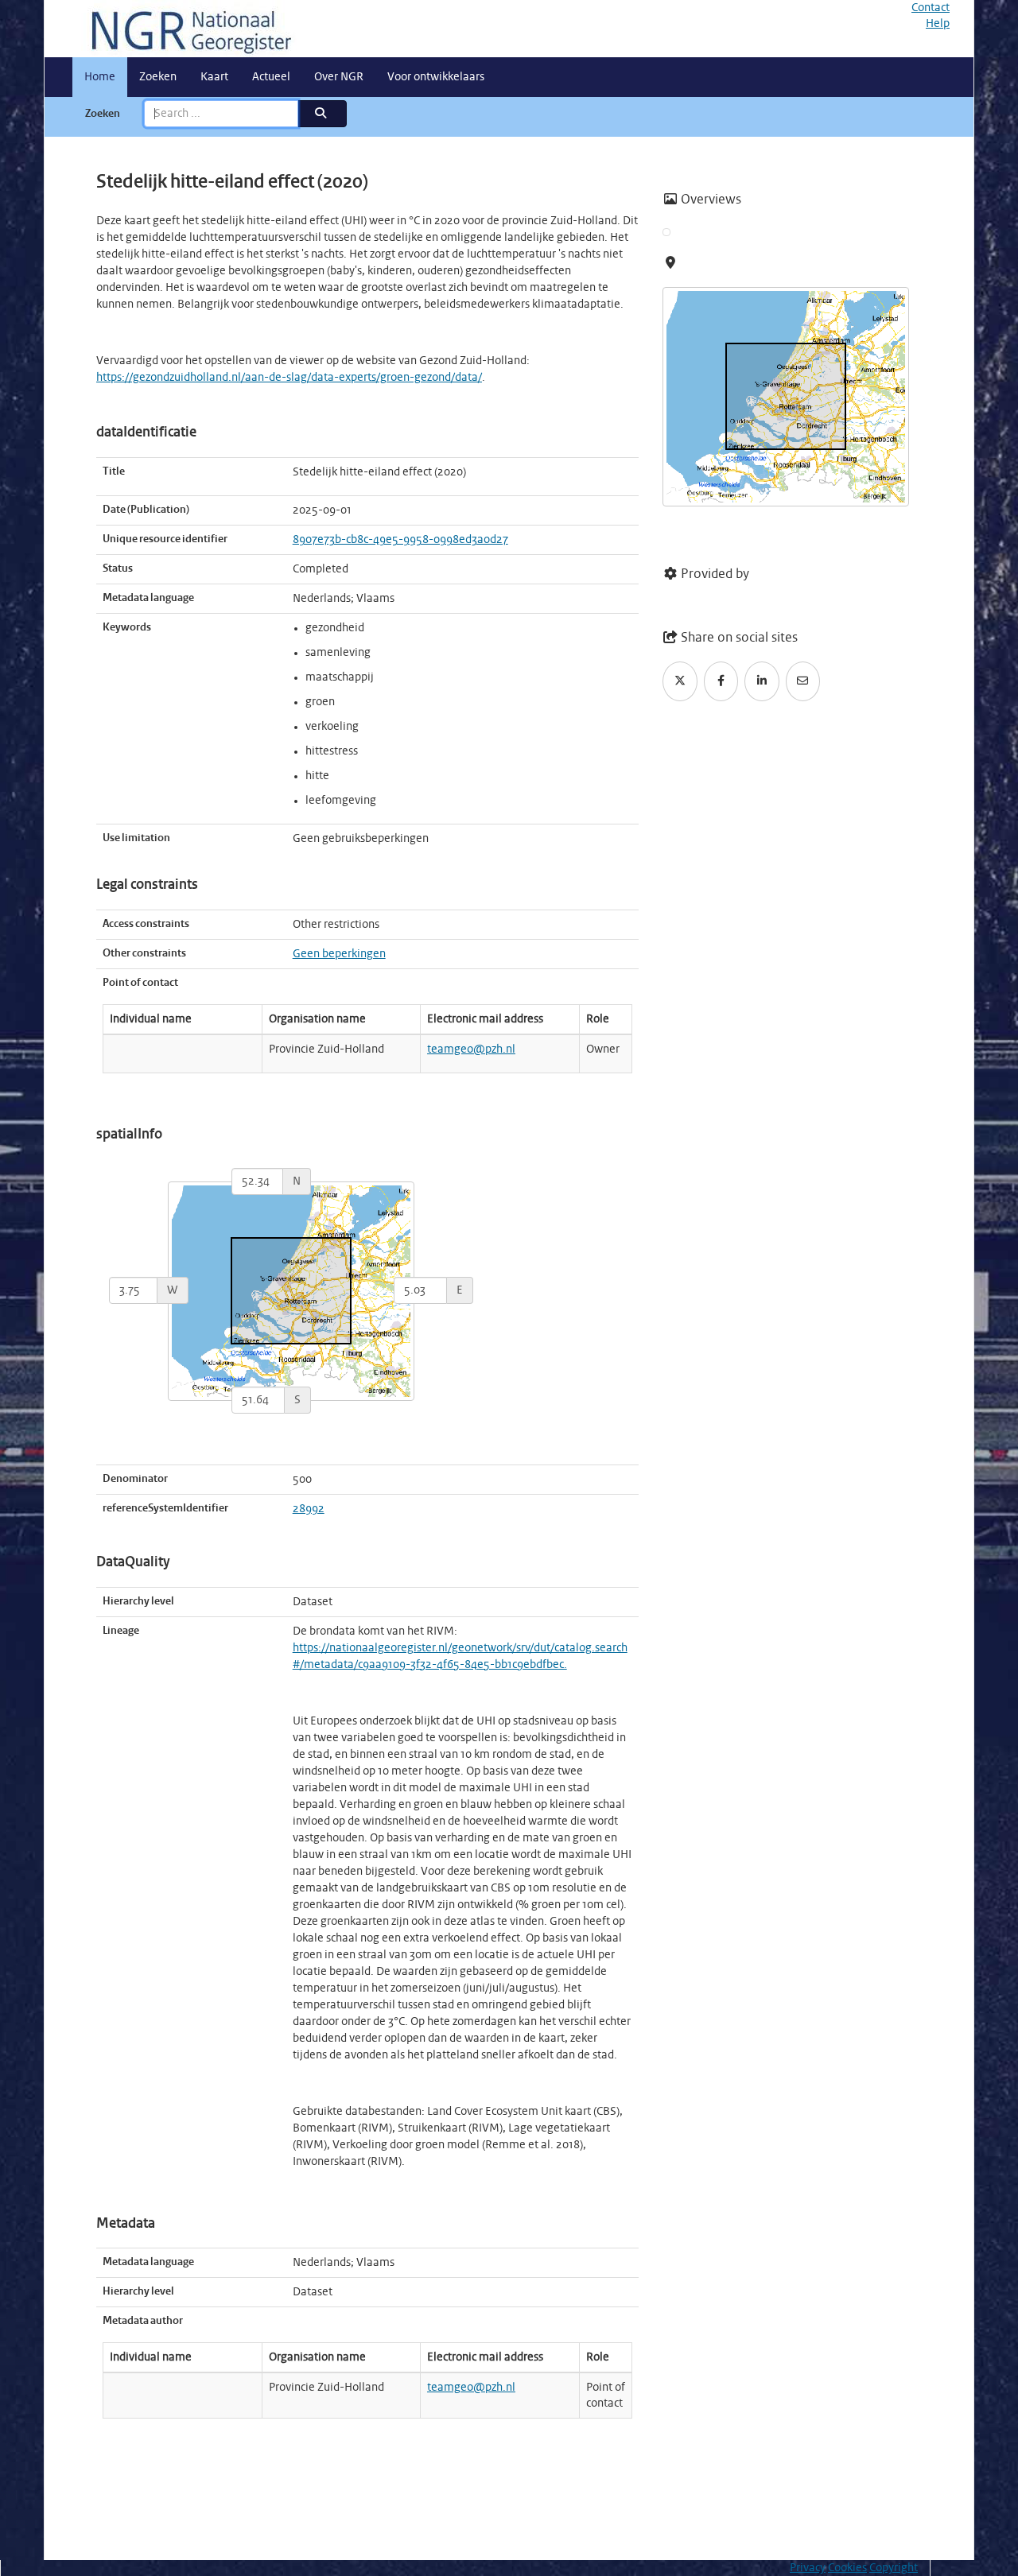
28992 (309, 1509)
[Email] (803, 681)
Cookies (847, 2568)
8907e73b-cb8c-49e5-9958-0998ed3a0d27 (400, 540)
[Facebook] (721, 681)
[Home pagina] (185, 29)
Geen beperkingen (339, 954)
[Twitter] (680, 681)
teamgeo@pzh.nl (471, 1049)
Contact (931, 8)
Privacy (808, 2568)
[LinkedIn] (762, 681)
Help (938, 24)
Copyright (894, 2568)
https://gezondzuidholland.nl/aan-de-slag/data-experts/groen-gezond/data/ (289, 378)
